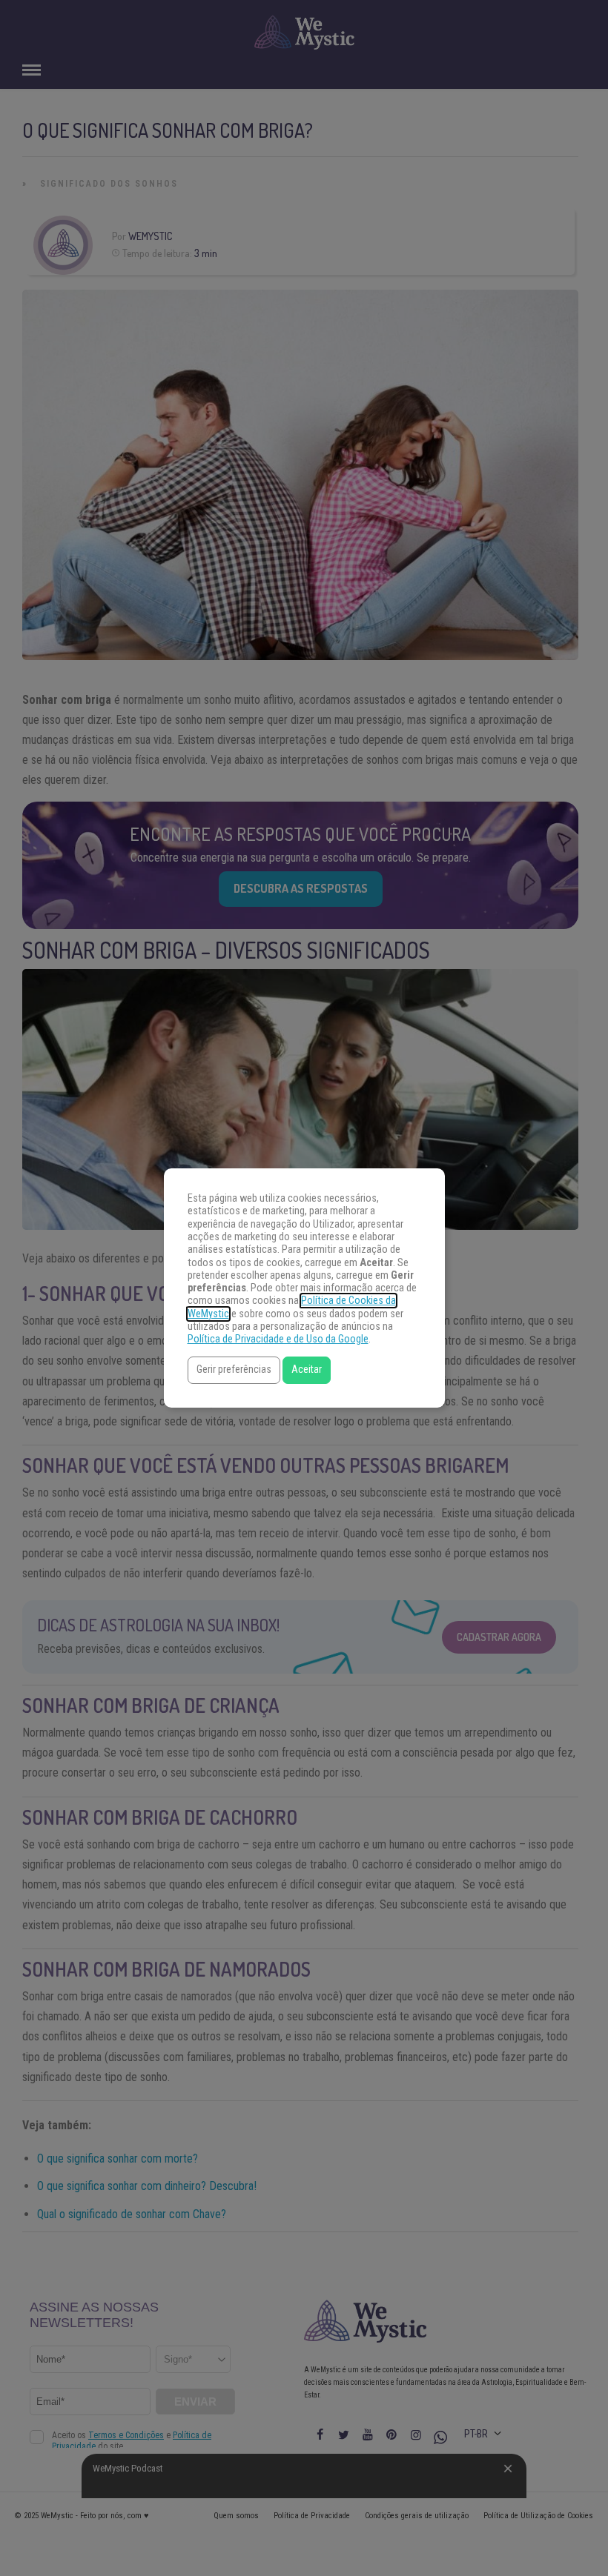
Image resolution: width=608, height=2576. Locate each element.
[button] (234, 1370)
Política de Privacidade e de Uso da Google (278, 1339)
